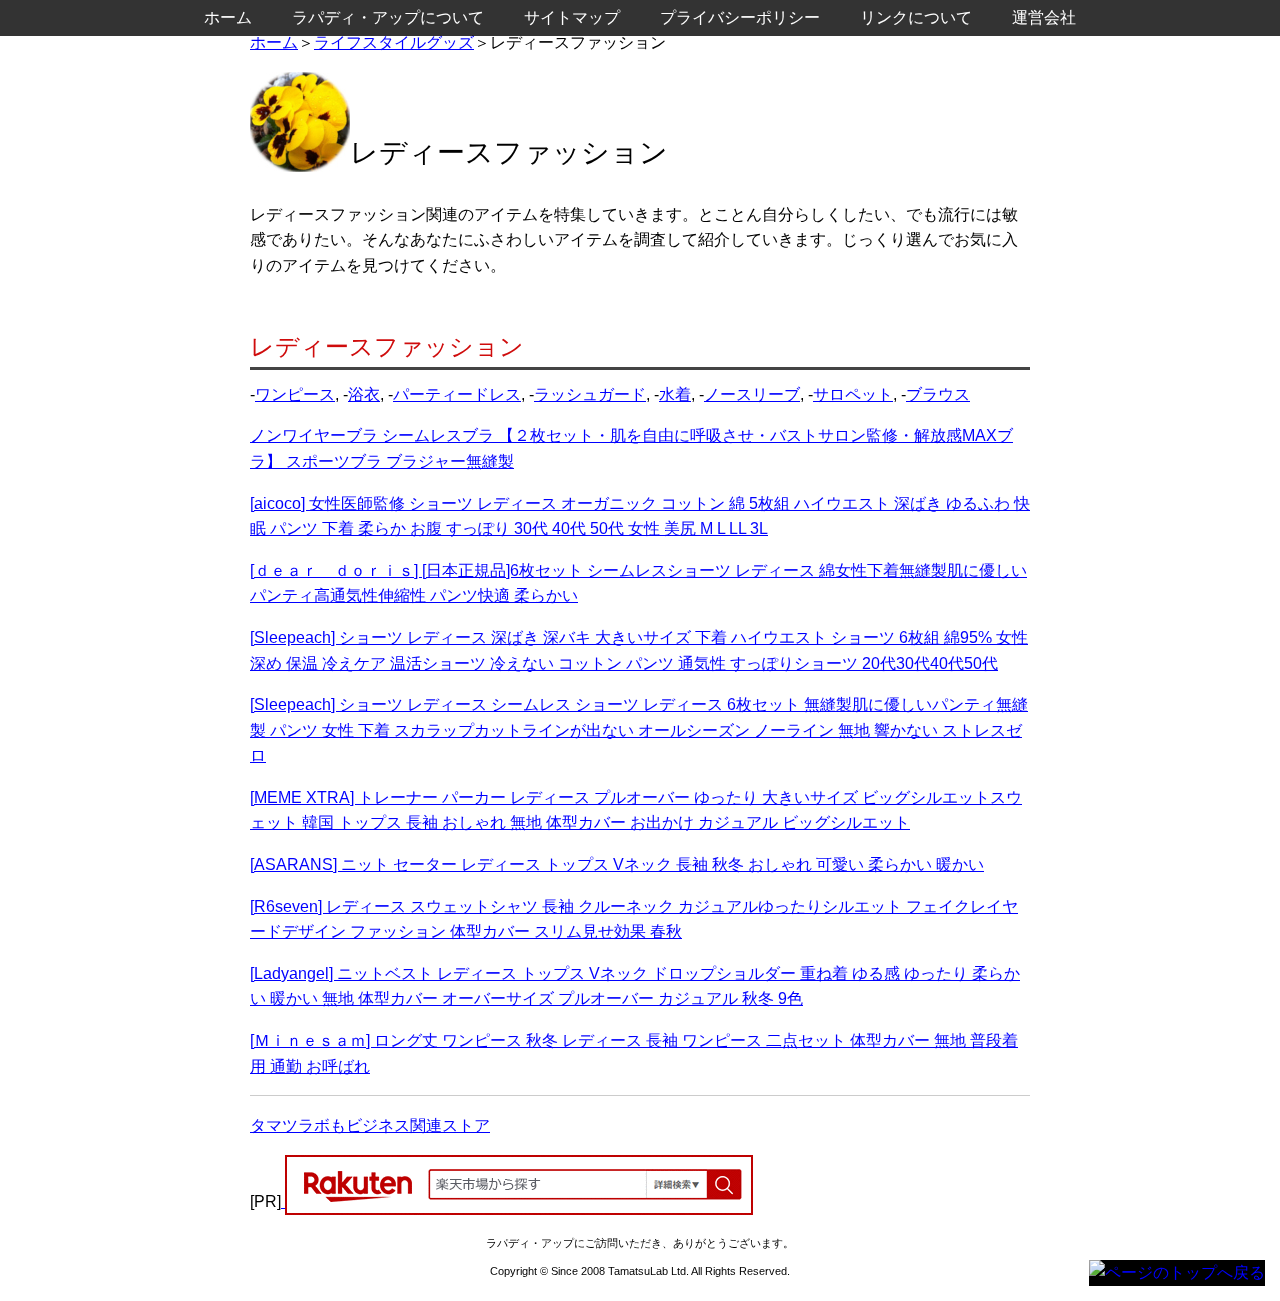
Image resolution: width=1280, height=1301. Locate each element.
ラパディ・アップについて (388, 17)
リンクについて (916, 17)
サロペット (853, 394)
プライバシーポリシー (740, 17)
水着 (675, 394)
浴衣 (364, 394)
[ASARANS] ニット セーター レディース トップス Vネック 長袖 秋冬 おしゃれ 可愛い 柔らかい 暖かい (617, 864)
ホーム (274, 42)
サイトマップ (572, 17)
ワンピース (295, 394)
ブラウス (938, 394)
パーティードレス (457, 394)
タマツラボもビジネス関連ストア (370, 1125)
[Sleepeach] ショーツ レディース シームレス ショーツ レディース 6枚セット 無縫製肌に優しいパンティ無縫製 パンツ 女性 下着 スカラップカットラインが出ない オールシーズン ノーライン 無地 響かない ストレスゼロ (639, 730)
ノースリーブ (752, 394)
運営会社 (1044, 17)
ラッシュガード (590, 394)
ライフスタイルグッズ (394, 42)
